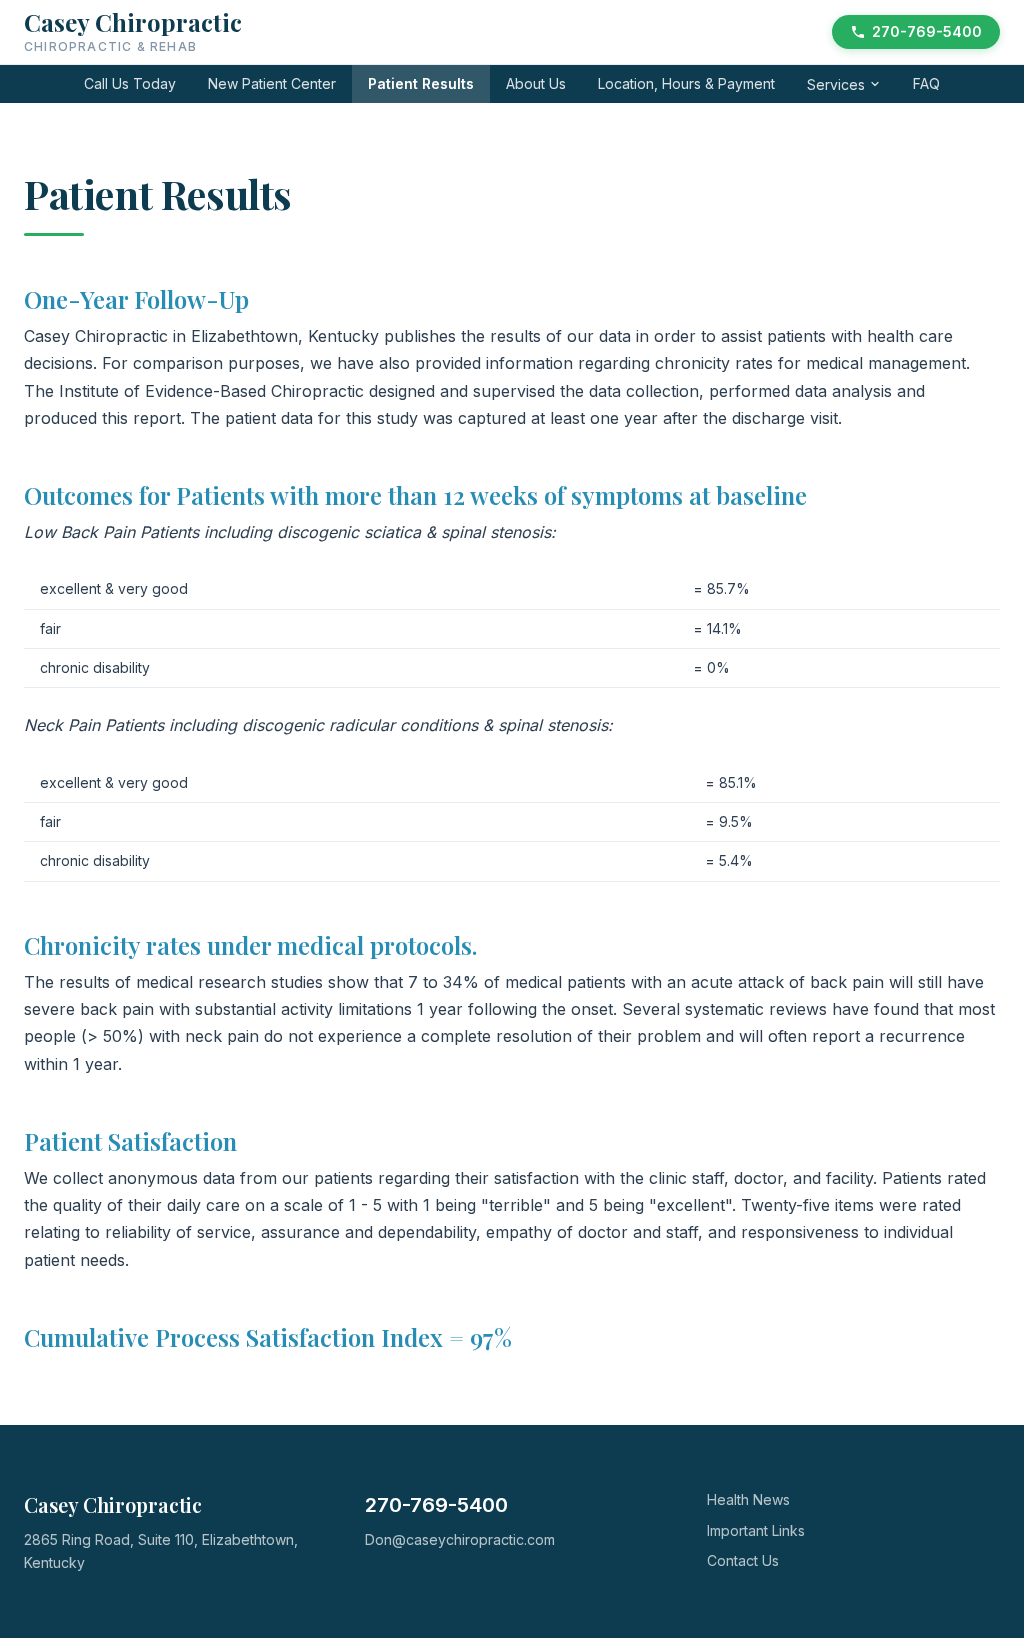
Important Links (756, 1530)
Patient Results (421, 83)
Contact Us (743, 1560)
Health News (748, 1499)
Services (836, 84)
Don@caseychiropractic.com (460, 1539)
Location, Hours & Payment (686, 83)
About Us (536, 83)
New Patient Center (272, 83)
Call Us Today (130, 83)
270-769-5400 (927, 31)
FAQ (926, 83)
